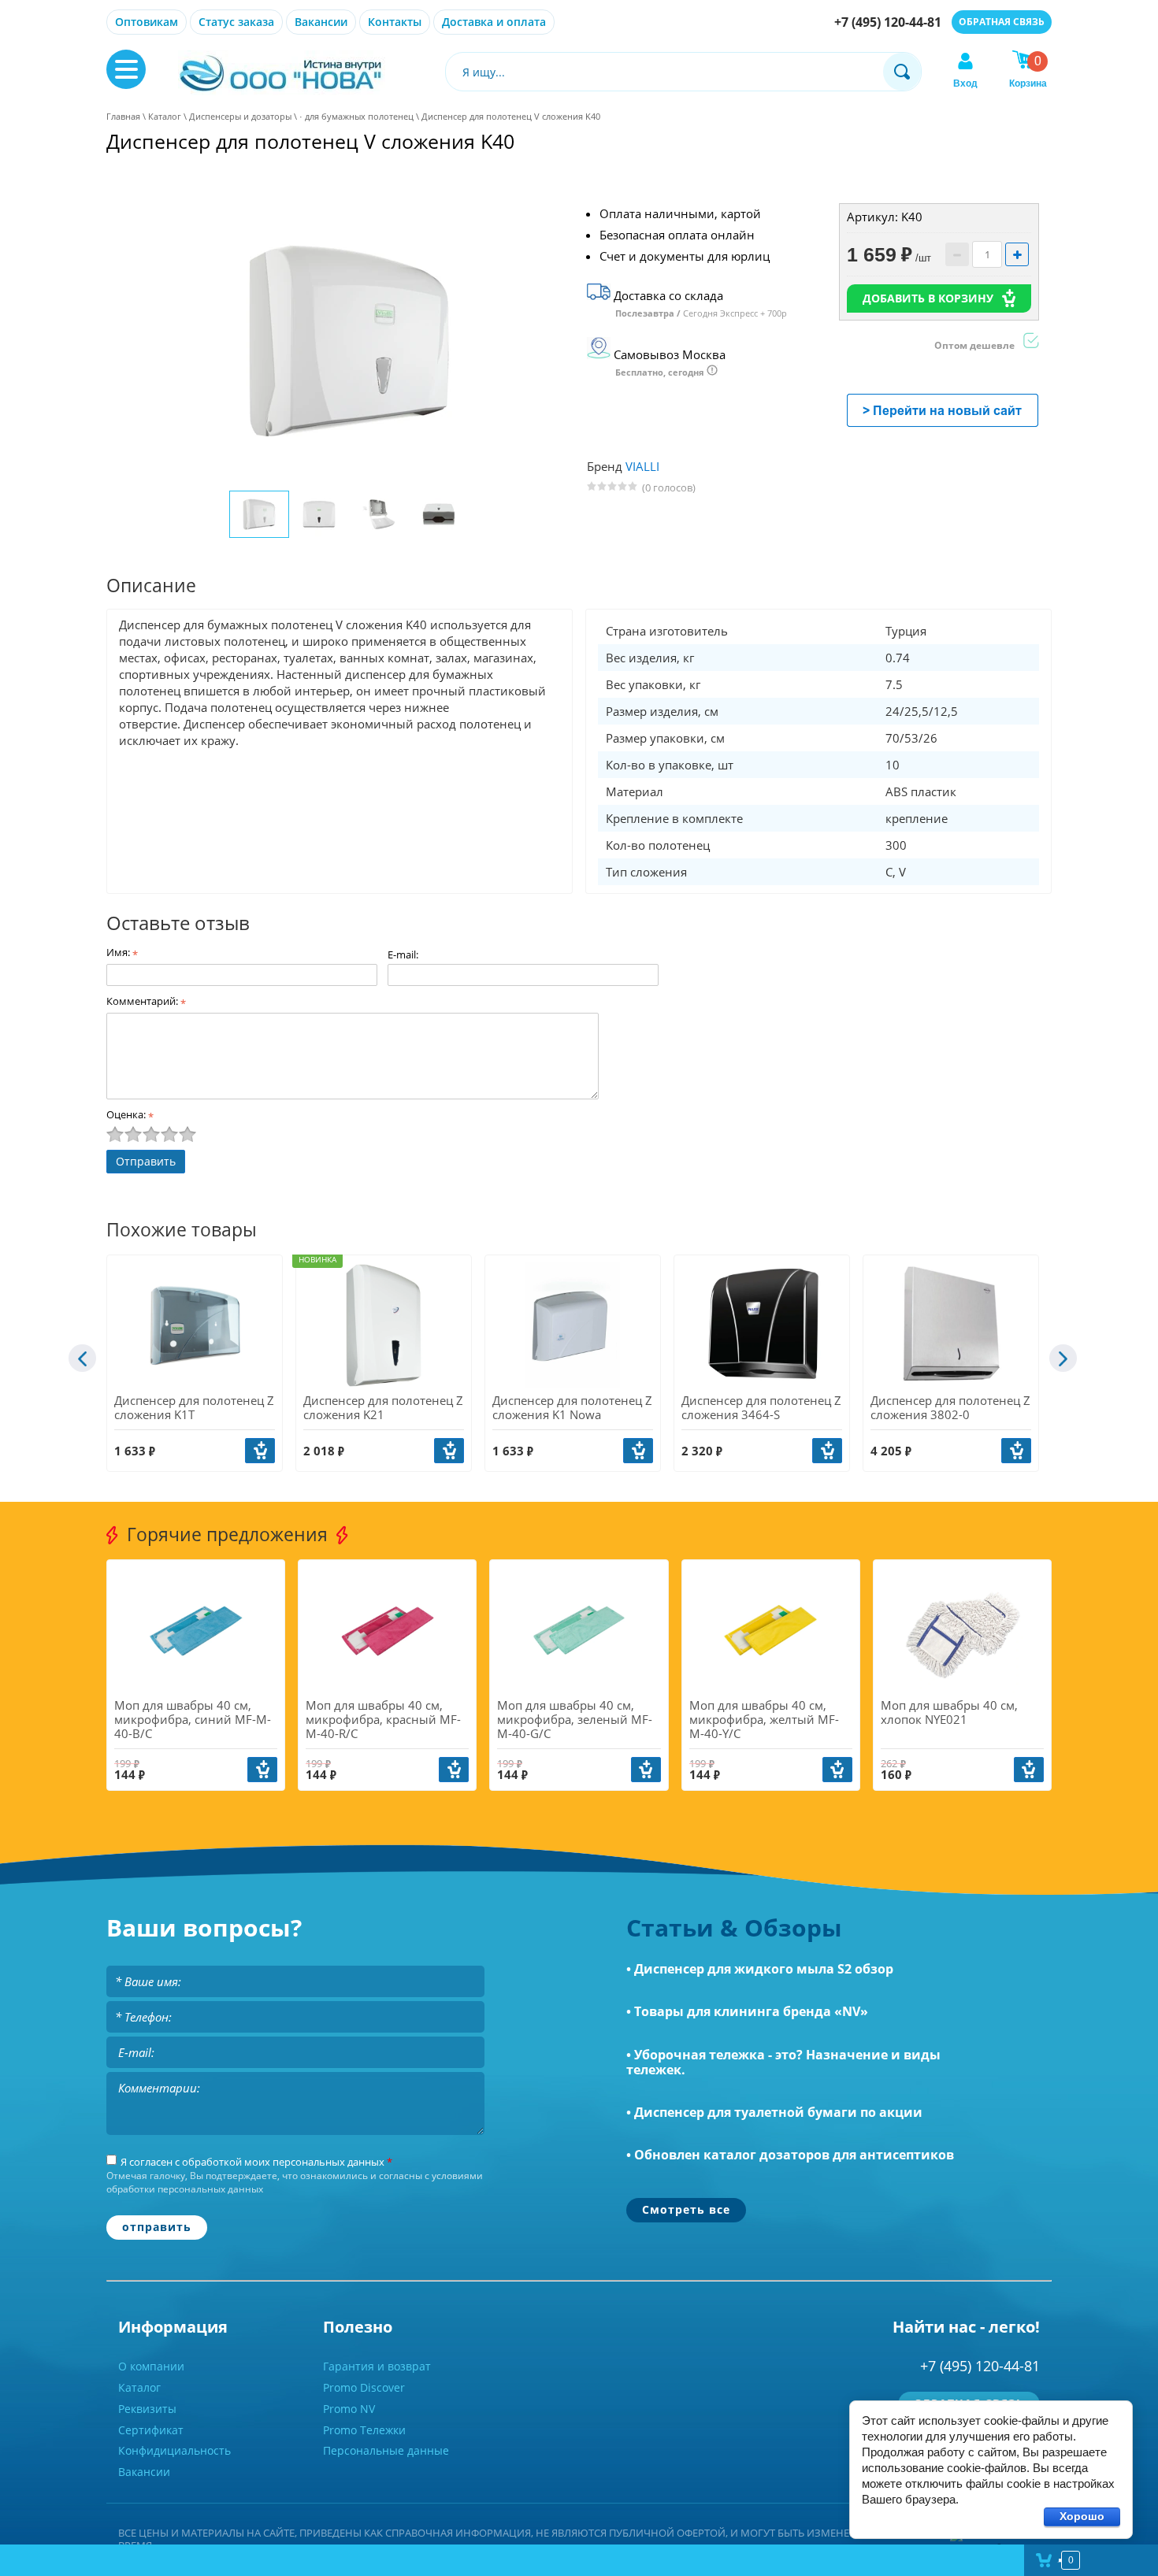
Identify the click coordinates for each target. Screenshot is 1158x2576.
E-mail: (403, 954)
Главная (123, 116)
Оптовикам (147, 22)
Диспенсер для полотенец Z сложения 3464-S (761, 1407)
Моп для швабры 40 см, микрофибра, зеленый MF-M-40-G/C (575, 1719)
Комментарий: (146, 1001)
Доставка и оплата (494, 22)
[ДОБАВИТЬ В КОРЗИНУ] (260, 1451)
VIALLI (642, 466)
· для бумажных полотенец (356, 116)
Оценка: (130, 1114)
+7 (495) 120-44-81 (888, 22)
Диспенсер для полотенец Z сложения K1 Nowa (572, 1407)
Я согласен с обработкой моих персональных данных (256, 2162)
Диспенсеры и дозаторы (240, 116)
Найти (902, 72)
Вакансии (321, 22)
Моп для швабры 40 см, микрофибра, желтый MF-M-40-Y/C (764, 1719)
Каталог (165, 116)
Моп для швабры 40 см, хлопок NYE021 (949, 1712)
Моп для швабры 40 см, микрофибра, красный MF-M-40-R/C (383, 1719)
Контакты (395, 22)
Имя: (122, 952)
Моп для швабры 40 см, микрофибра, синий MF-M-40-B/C (193, 1719)
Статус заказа (236, 22)
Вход (965, 83)
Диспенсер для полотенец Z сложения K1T (194, 1407)
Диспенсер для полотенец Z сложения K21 (383, 1407)
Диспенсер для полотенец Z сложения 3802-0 (950, 1407)
